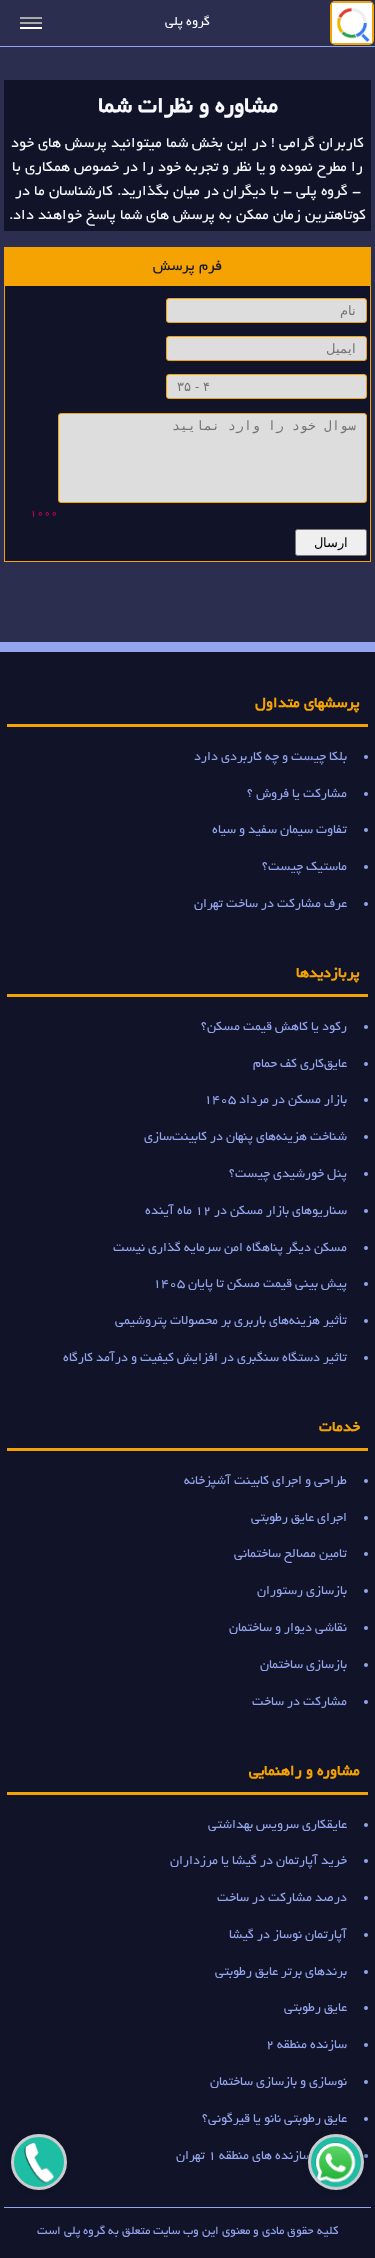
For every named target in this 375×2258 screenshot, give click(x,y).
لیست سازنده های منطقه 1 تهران (261, 2156)
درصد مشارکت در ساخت (282, 1898)
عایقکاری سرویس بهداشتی (277, 1825)
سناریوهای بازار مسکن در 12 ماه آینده (246, 1211)
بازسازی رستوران (302, 1591)
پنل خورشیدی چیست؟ (288, 1174)
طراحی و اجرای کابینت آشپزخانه (265, 1481)
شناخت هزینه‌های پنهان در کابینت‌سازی (245, 1137)
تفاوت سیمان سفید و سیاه (279, 830)
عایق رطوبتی (315, 2008)
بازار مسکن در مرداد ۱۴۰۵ (275, 1100)
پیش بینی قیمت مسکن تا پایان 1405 (250, 1284)
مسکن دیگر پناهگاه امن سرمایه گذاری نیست (230, 1248)
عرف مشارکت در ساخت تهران (270, 904)
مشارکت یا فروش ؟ (297, 794)
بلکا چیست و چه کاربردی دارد (270, 757)
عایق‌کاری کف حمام (300, 1064)
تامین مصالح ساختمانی (290, 1554)
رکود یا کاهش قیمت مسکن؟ (274, 1027)
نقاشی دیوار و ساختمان (288, 1628)
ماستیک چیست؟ (304, 867)
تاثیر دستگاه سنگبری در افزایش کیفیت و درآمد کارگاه (205, 1358)
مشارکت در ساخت (299, 1702)
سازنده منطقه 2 (306, 2045)
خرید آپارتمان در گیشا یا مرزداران (258, 1861)
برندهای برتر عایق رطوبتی (281, 1972)
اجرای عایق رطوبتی (299, 1518)
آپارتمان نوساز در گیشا (288, 1935)
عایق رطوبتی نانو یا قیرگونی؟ (274, 2119)
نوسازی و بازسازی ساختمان (278, 2082)
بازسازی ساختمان (303, 1665)
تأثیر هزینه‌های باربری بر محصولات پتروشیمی (231, 1321)
